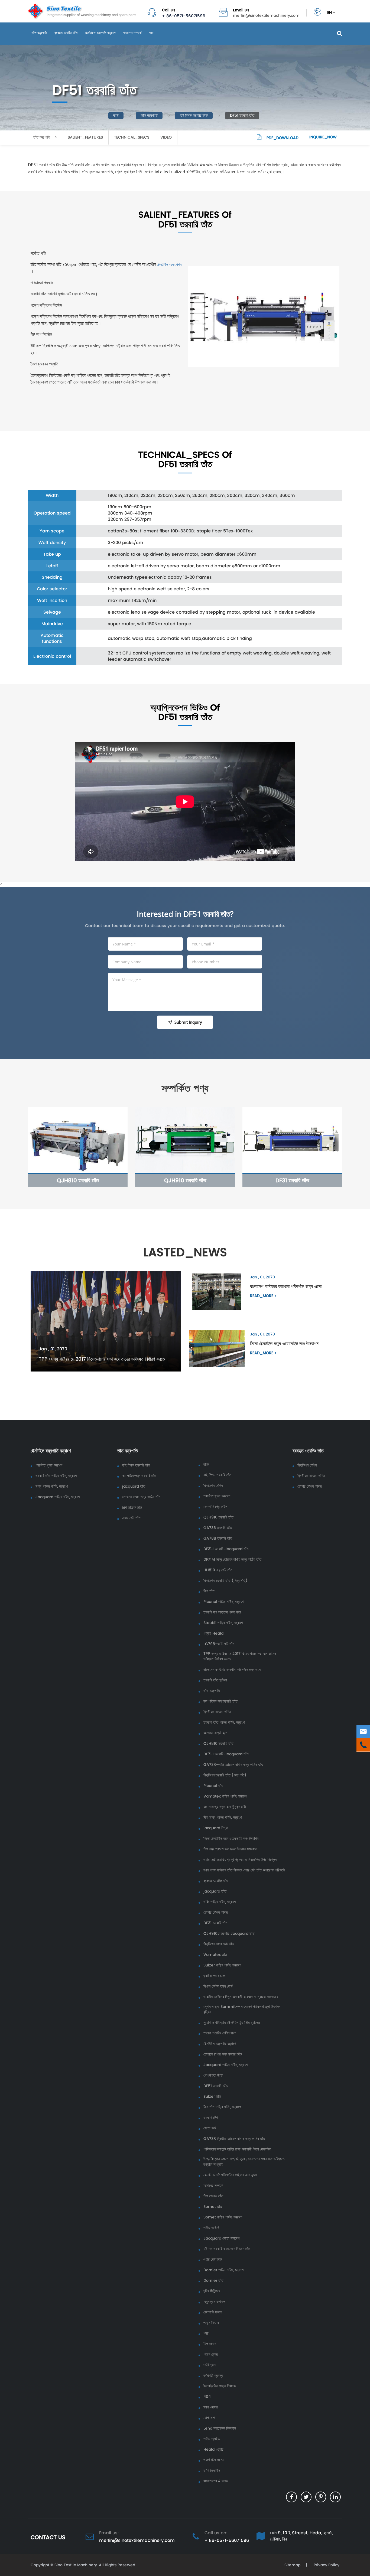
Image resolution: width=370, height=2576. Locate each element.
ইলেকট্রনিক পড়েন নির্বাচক (220, 2386)
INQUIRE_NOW (323, 137)
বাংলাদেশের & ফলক (216, 2481)
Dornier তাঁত (213, 2281)
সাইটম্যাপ (210, 2365)
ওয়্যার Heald (213, 1634)
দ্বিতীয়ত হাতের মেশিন (217, 1712)
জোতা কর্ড (210, 2128)
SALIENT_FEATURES (85, 137)
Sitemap (292, 2565)
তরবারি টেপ (211, 2118)
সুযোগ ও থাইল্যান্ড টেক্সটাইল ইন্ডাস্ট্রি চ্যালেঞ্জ (232, 2023)
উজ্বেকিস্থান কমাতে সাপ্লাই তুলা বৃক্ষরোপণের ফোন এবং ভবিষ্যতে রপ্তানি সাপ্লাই (244, 2162)
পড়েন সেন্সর (211, 2355)
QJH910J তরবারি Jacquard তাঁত (229, 1934)
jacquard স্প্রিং (216, 1828)
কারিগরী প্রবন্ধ (213, 2376)
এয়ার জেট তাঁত (131, 1518)
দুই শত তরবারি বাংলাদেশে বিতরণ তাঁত (227, 2249)
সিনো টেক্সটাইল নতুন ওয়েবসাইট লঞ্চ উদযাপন (284, 1343)
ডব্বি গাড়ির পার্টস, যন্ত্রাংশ (52, 1487)
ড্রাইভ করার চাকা (215, 1976)
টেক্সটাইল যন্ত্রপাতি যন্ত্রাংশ (100, 33)
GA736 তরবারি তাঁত (218, 1528)
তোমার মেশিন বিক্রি (216, 1913)
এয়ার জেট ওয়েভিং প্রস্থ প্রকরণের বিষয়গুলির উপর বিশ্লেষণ (241, 1860)
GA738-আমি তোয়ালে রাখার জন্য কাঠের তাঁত (233, 1765)
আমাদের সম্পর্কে (132, 33)
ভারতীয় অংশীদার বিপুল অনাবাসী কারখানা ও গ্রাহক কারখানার (241, 1997)
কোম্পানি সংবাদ (213, 2312)
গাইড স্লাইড (212, 2439)
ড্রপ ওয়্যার (211, 2407)
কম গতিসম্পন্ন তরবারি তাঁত (139, 1476)
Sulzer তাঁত (212, 2097)
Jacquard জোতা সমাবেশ (221, 2238)
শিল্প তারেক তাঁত (132, 1508)
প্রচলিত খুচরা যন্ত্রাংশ (49, 1465)
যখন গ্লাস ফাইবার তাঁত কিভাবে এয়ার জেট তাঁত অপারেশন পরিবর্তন (244, 1870)
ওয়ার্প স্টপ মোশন (214, 2460)
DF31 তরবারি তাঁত (292, 1180)
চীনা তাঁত (209, 1591)
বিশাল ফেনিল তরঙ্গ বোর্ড (218, 1986)
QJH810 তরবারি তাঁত (78, 1180)
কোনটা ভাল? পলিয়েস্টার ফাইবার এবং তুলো (230, 2175)
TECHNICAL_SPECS (132, 137)
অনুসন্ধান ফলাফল (214, 2302)
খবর (151, 33)
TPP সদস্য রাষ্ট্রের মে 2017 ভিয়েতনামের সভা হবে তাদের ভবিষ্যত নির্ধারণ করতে (102, 1359)
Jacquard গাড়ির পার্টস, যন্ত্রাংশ (58, 1497)
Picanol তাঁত (213, 1786)
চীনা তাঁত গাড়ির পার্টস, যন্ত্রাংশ (222, 2107)
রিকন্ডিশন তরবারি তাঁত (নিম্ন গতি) (225, 1581)
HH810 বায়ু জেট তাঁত (218, 1570)
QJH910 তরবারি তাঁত (185, 1180)
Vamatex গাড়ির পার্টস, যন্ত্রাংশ (225, 1796)
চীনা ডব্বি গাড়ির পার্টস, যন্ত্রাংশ (223, 1818)
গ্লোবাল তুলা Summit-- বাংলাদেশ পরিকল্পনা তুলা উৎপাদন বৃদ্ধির (242, 2009)
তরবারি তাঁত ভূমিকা (215, 1680)
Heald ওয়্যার (213, 2450)
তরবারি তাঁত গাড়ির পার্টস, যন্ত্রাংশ (56, 1476)
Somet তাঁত (213, 2207)
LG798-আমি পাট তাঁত (219, 1644)
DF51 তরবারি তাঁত (242, 115)
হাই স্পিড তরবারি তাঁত (194, 115)
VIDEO (166, 137)
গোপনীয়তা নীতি (213, 2076)
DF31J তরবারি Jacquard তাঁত (226, 1549)
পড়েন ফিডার (211, 2323)
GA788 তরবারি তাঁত (218, 1539)
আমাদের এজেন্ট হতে (215, 1733)
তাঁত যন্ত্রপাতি (39, 33)
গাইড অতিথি (211, 2228)
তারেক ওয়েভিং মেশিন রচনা (220, 2033)
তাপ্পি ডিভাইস (212, 2471)
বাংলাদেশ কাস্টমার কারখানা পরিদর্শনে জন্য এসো (286, 1286)
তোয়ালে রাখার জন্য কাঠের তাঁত (141, 1497)
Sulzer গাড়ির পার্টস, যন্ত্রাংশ (222, 1965)
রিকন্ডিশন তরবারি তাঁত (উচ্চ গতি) (225, 1775)
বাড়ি (116, 115)
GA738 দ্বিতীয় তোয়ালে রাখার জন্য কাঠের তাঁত (234, 2139)
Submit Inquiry (188, 1022)
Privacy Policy (326, 2565)
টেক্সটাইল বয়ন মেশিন (169, 264)
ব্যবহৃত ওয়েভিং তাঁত (66, 33)
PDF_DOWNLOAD (282, 138)
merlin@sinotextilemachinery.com (266, 16)
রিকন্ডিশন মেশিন (213, 1486)
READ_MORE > (263, 1296)
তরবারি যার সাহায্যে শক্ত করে (222, 1612)
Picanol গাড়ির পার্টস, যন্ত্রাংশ (223, 1602)
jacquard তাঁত (134, 1487)
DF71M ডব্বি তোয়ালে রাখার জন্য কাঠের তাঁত (232, 1560)
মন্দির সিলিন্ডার (212, 2291)
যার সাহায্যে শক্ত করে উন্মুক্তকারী (225, 1807)
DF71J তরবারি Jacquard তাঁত (226, 1754)
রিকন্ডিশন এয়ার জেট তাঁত (219, 1944)
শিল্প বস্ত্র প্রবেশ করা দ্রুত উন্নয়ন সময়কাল (230, 1849)
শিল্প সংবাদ (210, 2344)
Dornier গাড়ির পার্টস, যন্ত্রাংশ (223, 2270)
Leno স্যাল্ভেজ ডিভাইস (220, 2428)
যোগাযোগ (209, 2418)
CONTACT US (48, 2537)
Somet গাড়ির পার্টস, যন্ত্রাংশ (223, 2217)
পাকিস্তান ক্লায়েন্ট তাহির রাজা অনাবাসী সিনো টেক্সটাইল (237, 2149)
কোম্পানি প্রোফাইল (215, 1507)
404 (207, 2397)
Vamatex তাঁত (215, 1955)
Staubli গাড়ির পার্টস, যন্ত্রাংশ (223, 1623)
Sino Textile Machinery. (76, 2565)
